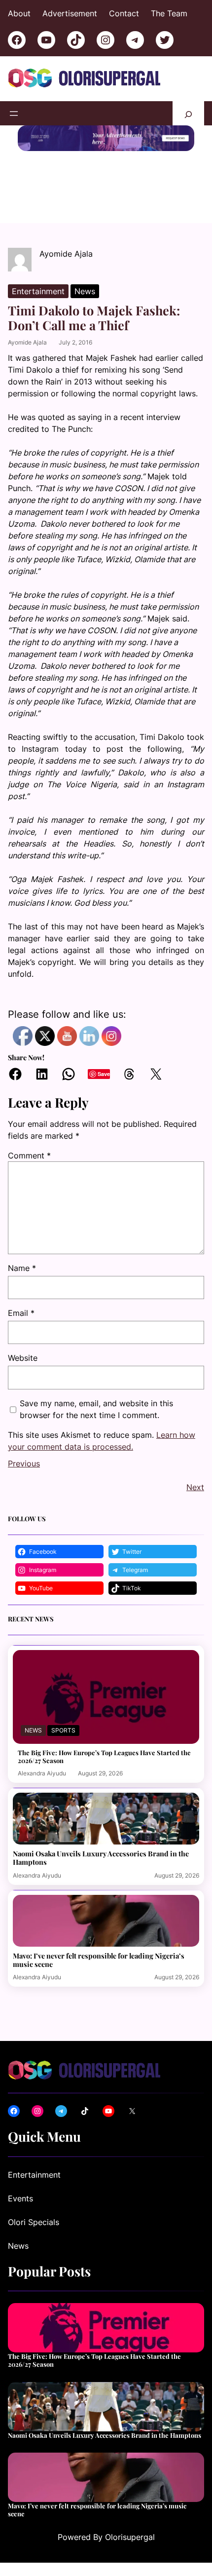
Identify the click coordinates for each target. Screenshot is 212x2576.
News (85, 291)
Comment (29, 1155)
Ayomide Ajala (27, 342)
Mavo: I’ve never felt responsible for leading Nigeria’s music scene (99, 1960)
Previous (24, 1463)
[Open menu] (14, 114)
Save (104, 1074)
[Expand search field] (188, 113)
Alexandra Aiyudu (42, 1773)
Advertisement (70, 13)
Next (195, 1487)
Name (22, 1268)
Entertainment (38, 291)
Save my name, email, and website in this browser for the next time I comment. (96, 1409)
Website (23, 1358)
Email (21, 1313)
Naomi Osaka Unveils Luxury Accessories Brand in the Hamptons (101, 1858)
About (19, 13)
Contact (124, 13)
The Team (169, 13)
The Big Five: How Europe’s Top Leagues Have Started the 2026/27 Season (104, 1756)
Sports (63, 1730)
